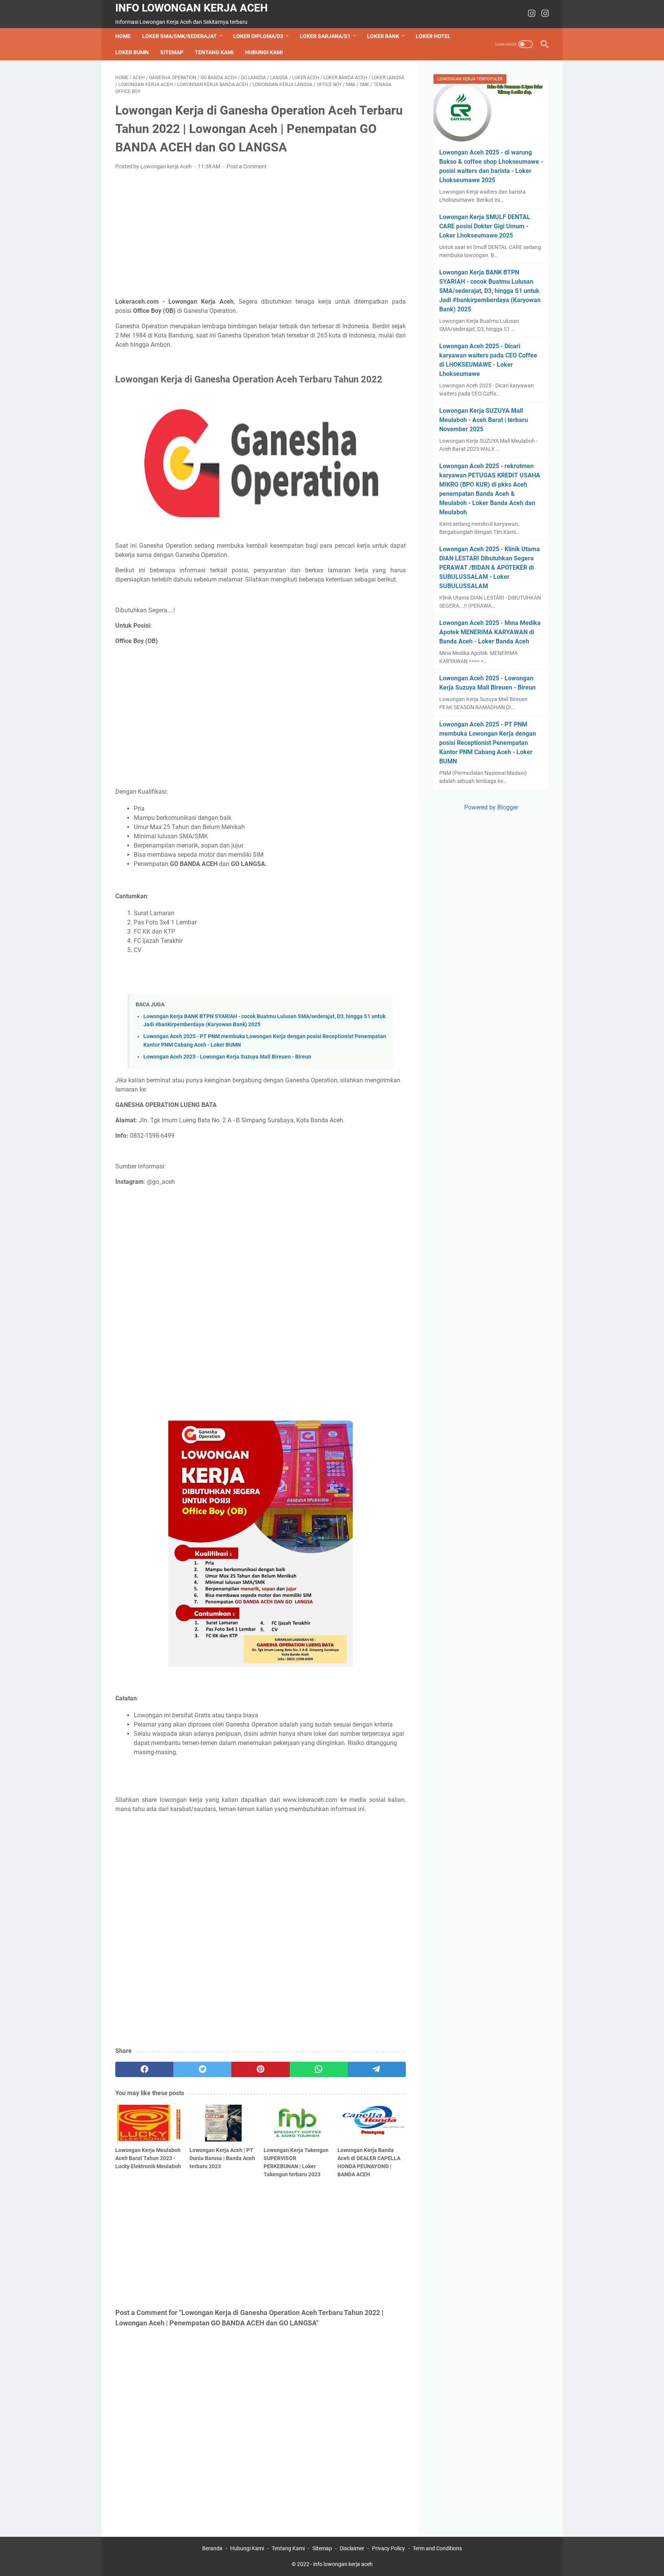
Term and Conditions (437, 2548)
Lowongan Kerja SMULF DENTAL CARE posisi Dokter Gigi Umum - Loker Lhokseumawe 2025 (485, 226)
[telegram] (377, 2069)
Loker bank (383, 36)
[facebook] (144, 2069)
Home (123, 36)
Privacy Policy (388, 2548)
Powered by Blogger (491, 807)
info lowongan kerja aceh (192, 8)
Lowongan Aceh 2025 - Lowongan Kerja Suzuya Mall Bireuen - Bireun (227, 1057)
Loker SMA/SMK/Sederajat (179, 36)
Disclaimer (352, 2548)
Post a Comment (247, 166)
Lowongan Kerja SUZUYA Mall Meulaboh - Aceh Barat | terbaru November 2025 (484, 420)
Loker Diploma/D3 (258, 36)
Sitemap (172, 52)
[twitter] (202, 2069)
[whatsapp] (319, 2069)
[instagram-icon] (532, 14)
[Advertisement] (261, 234)
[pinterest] (260, 2069)
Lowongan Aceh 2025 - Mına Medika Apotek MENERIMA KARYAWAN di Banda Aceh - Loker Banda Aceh (490, 632)
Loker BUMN (132, 52)
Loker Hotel (433, 36)
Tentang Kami (214, 52)
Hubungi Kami (264, 52)
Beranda (212, 2548)
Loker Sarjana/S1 (325, 36)
